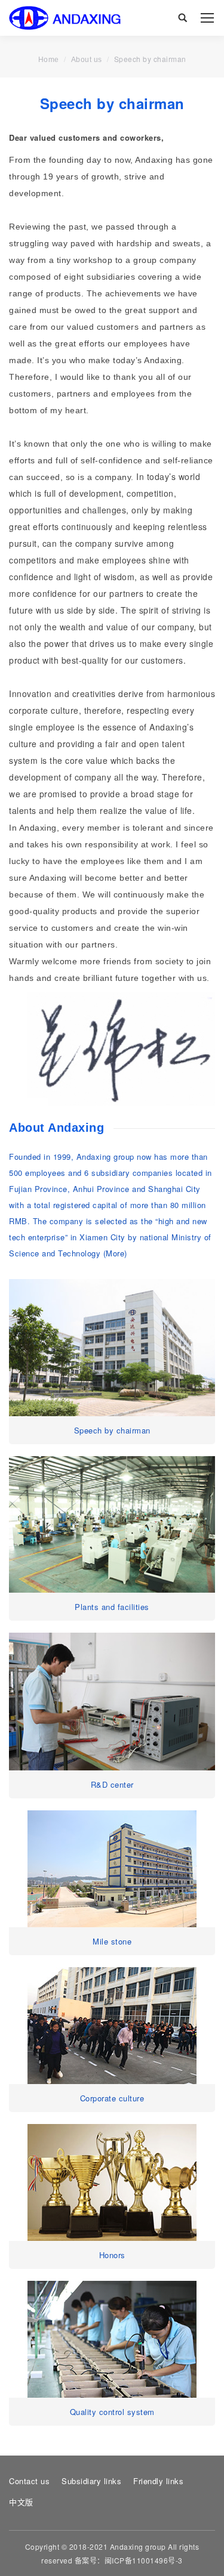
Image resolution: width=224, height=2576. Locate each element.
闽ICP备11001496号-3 (144, 2560)
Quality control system (112, 2412)
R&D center (112, 1784)
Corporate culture (112, 2098)
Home (49, 60)
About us (87, 60)
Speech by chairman (112, 1430)
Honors (112, 2255)
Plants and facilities (112, 1607)
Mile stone (112, 1941)
